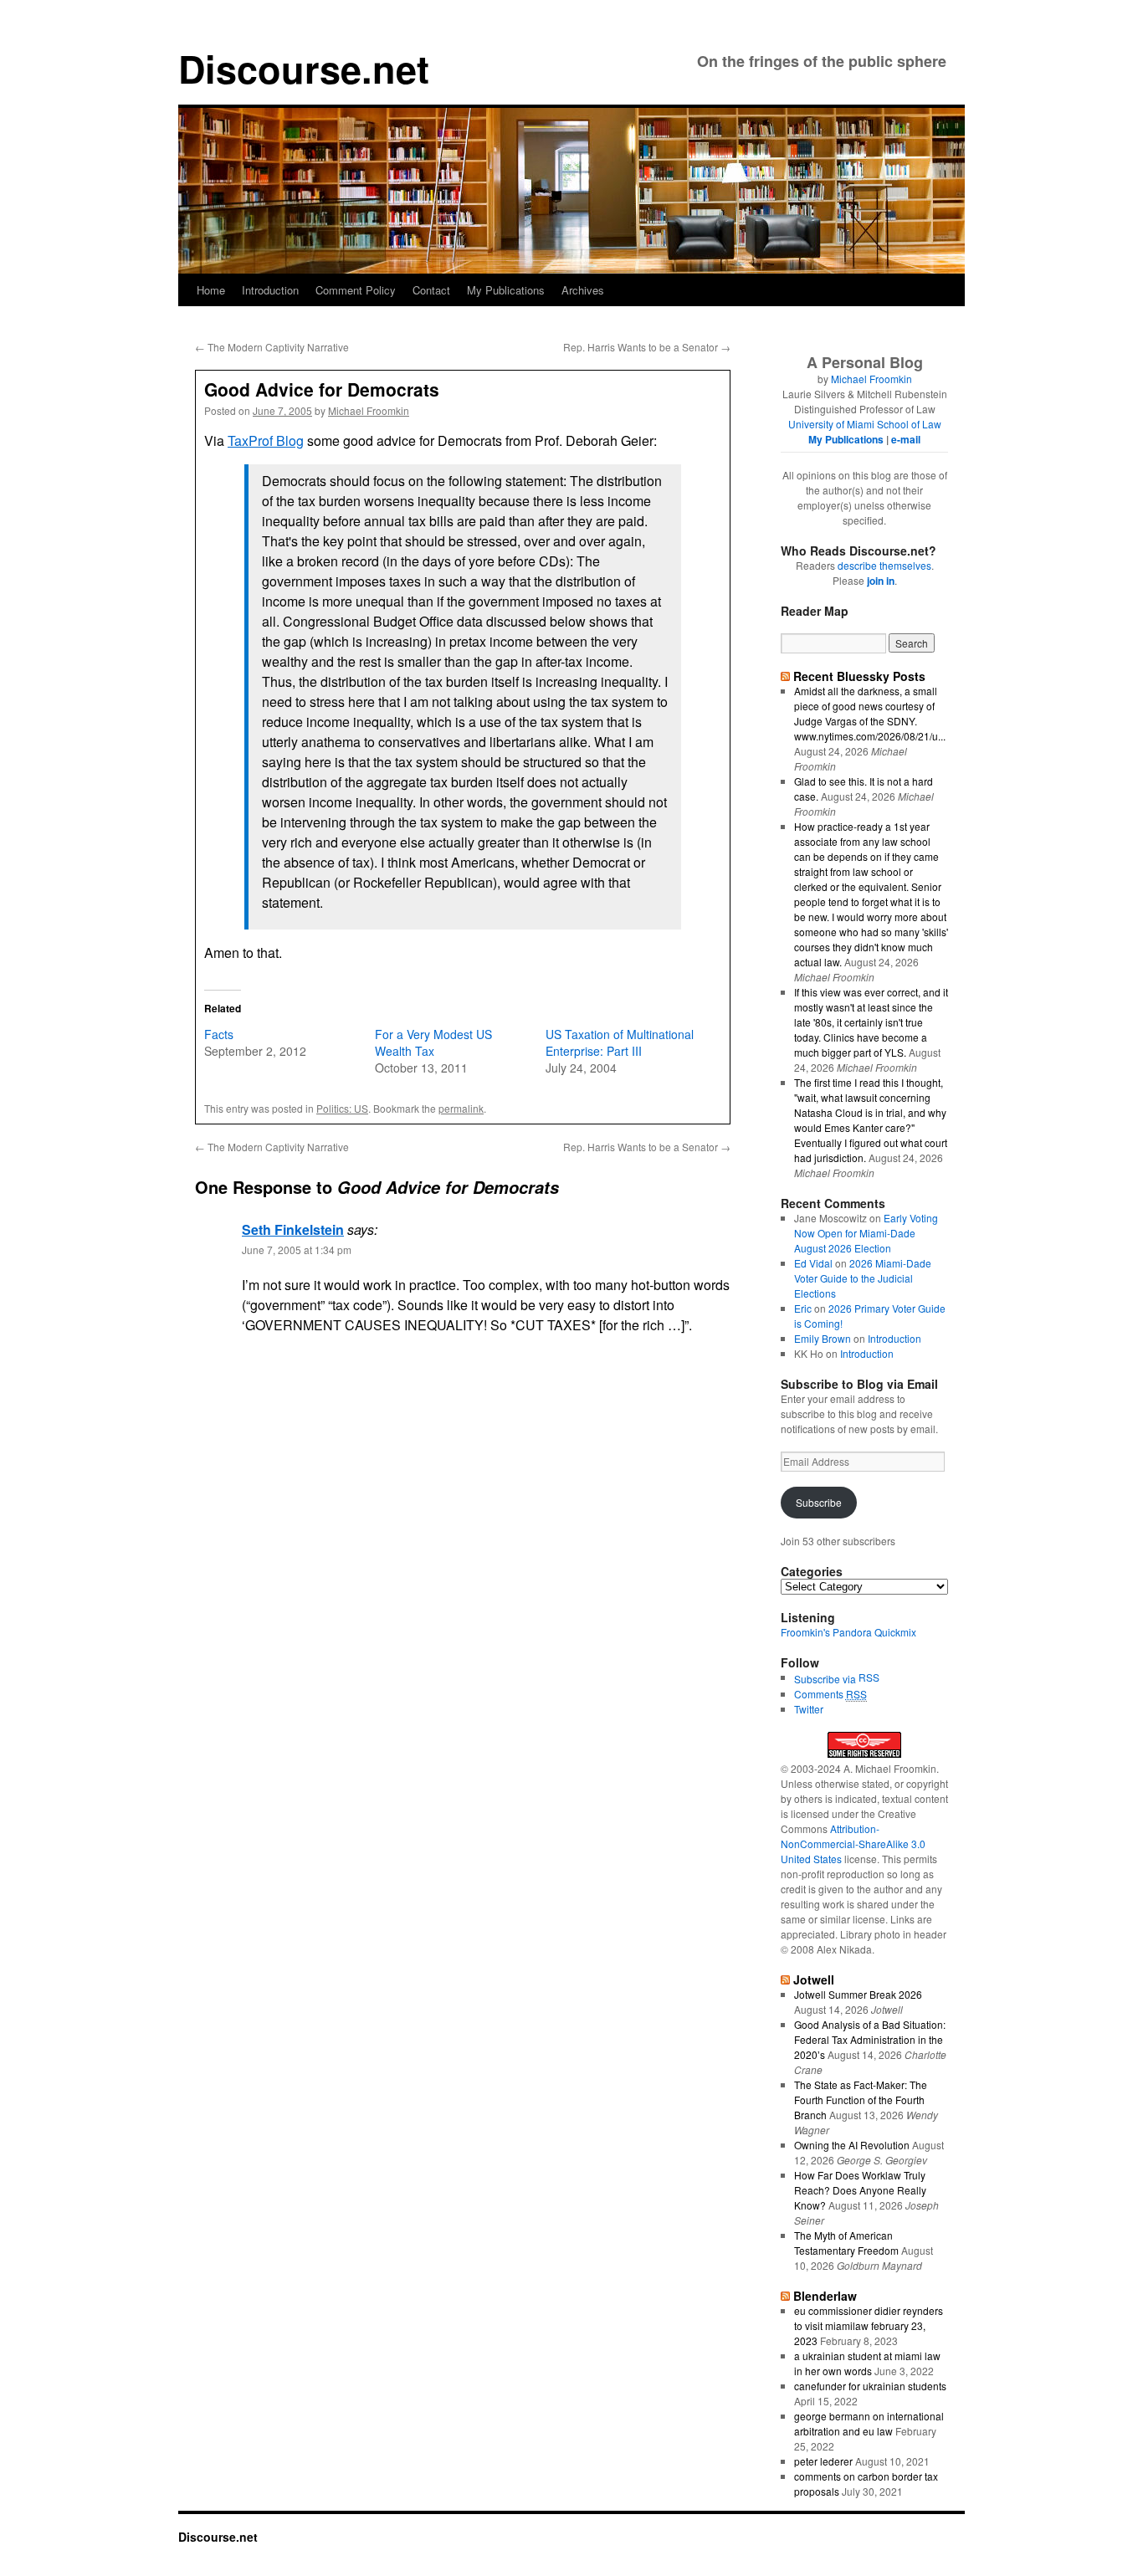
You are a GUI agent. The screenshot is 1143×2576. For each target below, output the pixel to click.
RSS (869, 1677)
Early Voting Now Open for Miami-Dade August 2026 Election (866, 1233)
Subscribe (819, 1502)
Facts (219, 1034)
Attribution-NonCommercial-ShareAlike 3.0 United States (853, 1844)
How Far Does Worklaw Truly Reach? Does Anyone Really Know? (860, 2190)
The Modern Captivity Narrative (272, 347)
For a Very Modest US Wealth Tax (433, 1042)
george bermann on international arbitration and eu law (869, 2423)
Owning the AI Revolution (852, 2145)
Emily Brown (823, 1338)
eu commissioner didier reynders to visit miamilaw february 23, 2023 (869, 2325)
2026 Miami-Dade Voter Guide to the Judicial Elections (863, 1278)
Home (211, 290)
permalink (461, 1108)
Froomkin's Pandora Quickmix (848, 1632)
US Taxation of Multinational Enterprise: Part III (620, 1042)
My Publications (506, 290)
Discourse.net (304, 68)
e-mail (906, 439)
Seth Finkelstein (293, 1229)
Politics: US (342, 1108)
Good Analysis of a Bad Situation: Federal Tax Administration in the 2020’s (870, 2039)
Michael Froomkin (369, 410)
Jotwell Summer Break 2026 (858, 1994)
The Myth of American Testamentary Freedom (846, 2243)
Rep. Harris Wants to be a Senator (647, 347)
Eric (803, 1308)
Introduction (270, 290)
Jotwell (814, 1979)
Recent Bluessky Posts (859, 676)
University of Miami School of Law (865, 424)
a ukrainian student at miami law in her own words (867, 2363)
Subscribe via (826, 1679)
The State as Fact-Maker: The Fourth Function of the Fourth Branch (861, 2100)
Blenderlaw (825, 2296)
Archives (583, 290)
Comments (830, 1694)
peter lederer (823, 2461)
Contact (431, 290)
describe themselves (884, 565)
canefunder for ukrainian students (870, 2386)
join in (881, 581)
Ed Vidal (813, 1263)
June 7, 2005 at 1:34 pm (297, 1250)
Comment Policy (356, 290)
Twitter (809, 1709)
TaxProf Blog (266, 440)
